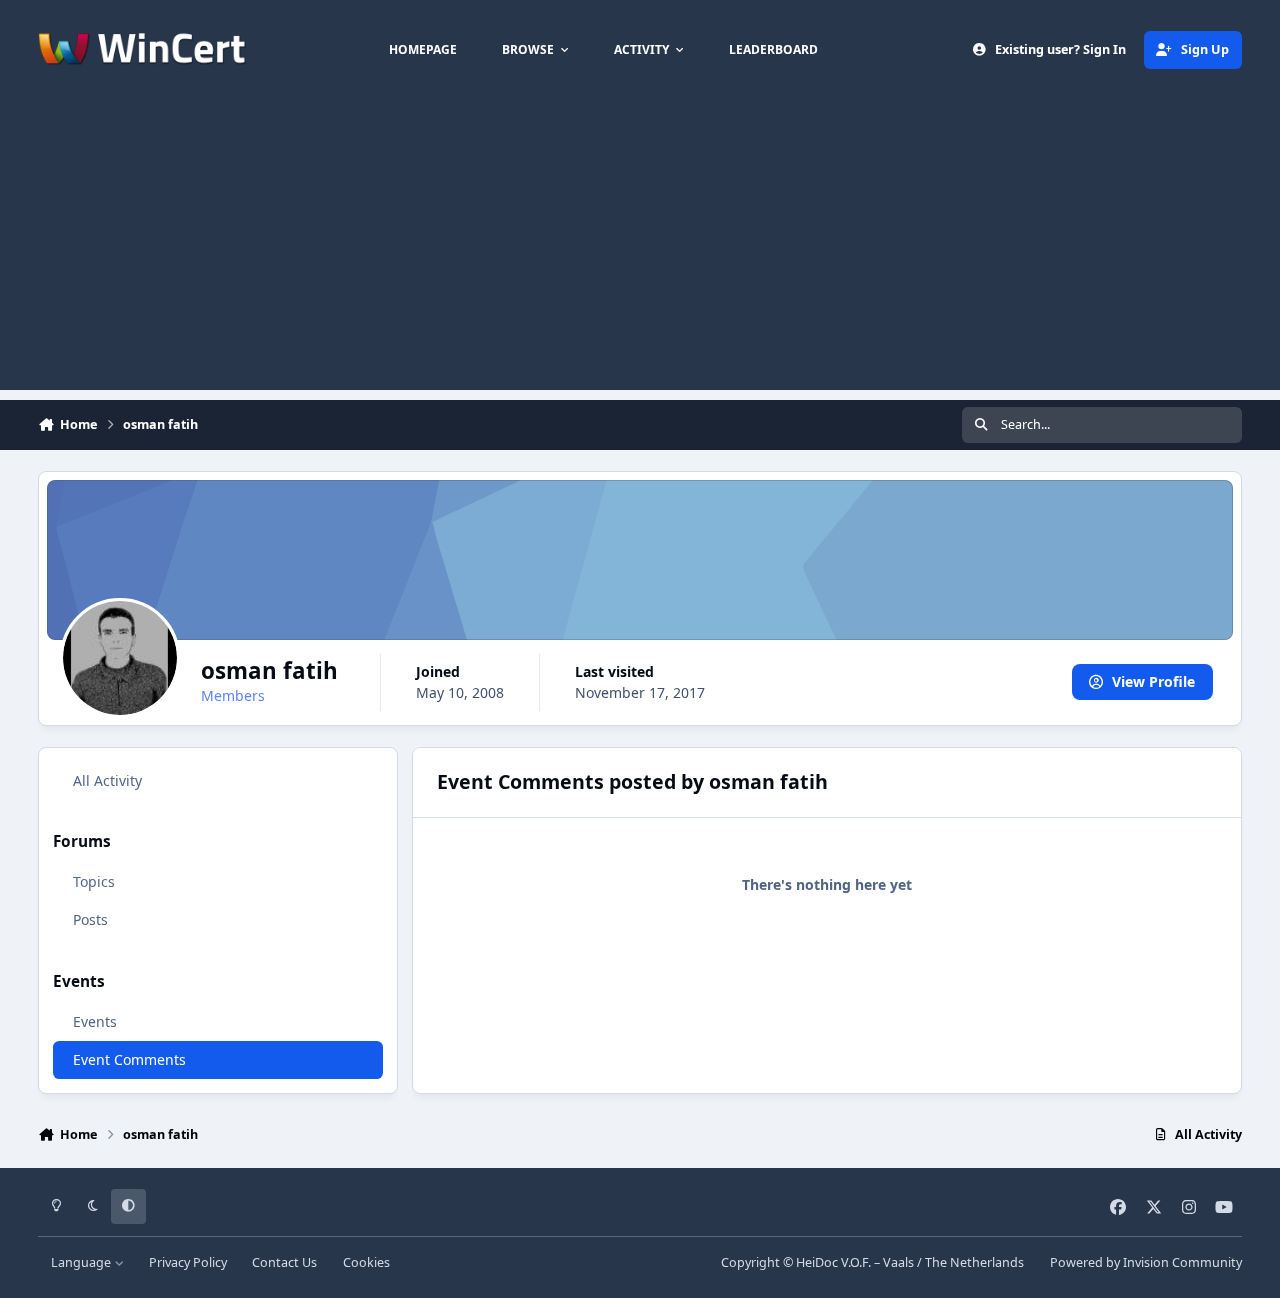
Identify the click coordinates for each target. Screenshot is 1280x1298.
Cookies (366, 1262)
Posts (90, 919)
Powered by (1146, 1262)
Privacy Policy (188, 1262)
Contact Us (284, 1262)
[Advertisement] (640, 250)
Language (82, 1262)
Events (95, 1021)
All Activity (107, 780)
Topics (94, 881)
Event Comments (129, 1059)
